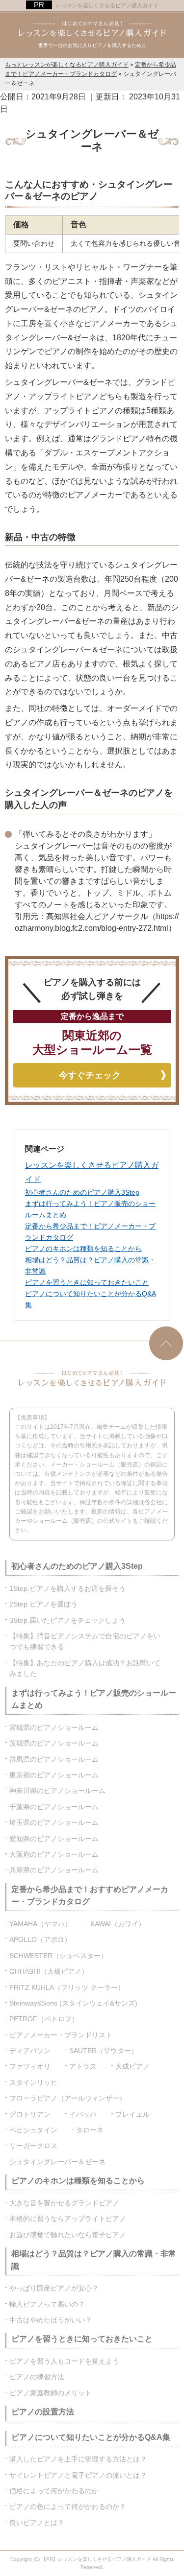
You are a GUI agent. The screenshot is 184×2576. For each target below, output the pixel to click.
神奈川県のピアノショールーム (57, 1791)
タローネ (90, 2130)
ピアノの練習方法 (37, 2377)
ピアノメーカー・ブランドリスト (61, 2035)
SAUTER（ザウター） (104, 2051)
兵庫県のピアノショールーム (54, 1870)
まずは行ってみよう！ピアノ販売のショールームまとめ (94, 1699)
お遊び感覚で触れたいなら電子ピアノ (68, 2235)
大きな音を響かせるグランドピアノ (64, 2203)
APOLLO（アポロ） (40, 1939)
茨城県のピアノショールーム (54, 1743)
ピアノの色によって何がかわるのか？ (68, 2506)
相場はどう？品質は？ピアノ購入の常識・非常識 (94, 2260)
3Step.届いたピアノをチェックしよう (67, 1620)
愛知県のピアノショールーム (54, 1839)
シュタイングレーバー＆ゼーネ (57, 2162)
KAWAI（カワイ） (118, 1924)
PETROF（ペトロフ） (44, 2019)
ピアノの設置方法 (43, 2412)
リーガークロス (33, 2146)
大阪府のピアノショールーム (54, 1854)
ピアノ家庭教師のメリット (51, 2393)
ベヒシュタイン (33, 2130)
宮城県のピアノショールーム (54, 1727)
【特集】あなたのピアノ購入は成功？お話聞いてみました (85, 1668)
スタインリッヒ (33, 2082)
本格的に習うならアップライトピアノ (68, 2219)
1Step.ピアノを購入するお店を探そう (67, 1588)
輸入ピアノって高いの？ (47, 2304)
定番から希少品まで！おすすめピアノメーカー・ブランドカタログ (90, 1896)
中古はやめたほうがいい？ (51, 2320)
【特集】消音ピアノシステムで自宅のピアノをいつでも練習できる (85, 1641)
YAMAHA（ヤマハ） (40, 1924)
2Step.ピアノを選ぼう (43, 1604)
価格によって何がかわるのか (54, 2491)
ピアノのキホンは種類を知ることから (83, 1249)
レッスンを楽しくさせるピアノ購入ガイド (107, 5)
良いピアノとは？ (37, 2523)
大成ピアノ (132, 2066)
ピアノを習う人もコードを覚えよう (64, 2361)
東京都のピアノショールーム (54, 1775)
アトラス (83, 2066)
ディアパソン (30, 2051)
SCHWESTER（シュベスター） (58, 1956)
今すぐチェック (90, 1075)
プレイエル (132, 2114)
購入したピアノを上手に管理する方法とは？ (78, 2459)
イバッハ (83, 2114)
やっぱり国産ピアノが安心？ (54, 2288)
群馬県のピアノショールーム (54, 1759)
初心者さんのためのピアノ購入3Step (82, 1192)
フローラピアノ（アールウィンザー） (68, 2098)
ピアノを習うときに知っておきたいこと (87, 1282)
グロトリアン (30, 2114)
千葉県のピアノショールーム (54, 1807)
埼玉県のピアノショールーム (54, 1822)
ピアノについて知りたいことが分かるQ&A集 (91, 2437)
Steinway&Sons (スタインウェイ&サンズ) (73, 2003)
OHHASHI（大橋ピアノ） (49, 1971)
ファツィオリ (30, 2066)
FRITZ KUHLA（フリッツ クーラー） (67, 1987)
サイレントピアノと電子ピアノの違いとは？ (78, 2475)
